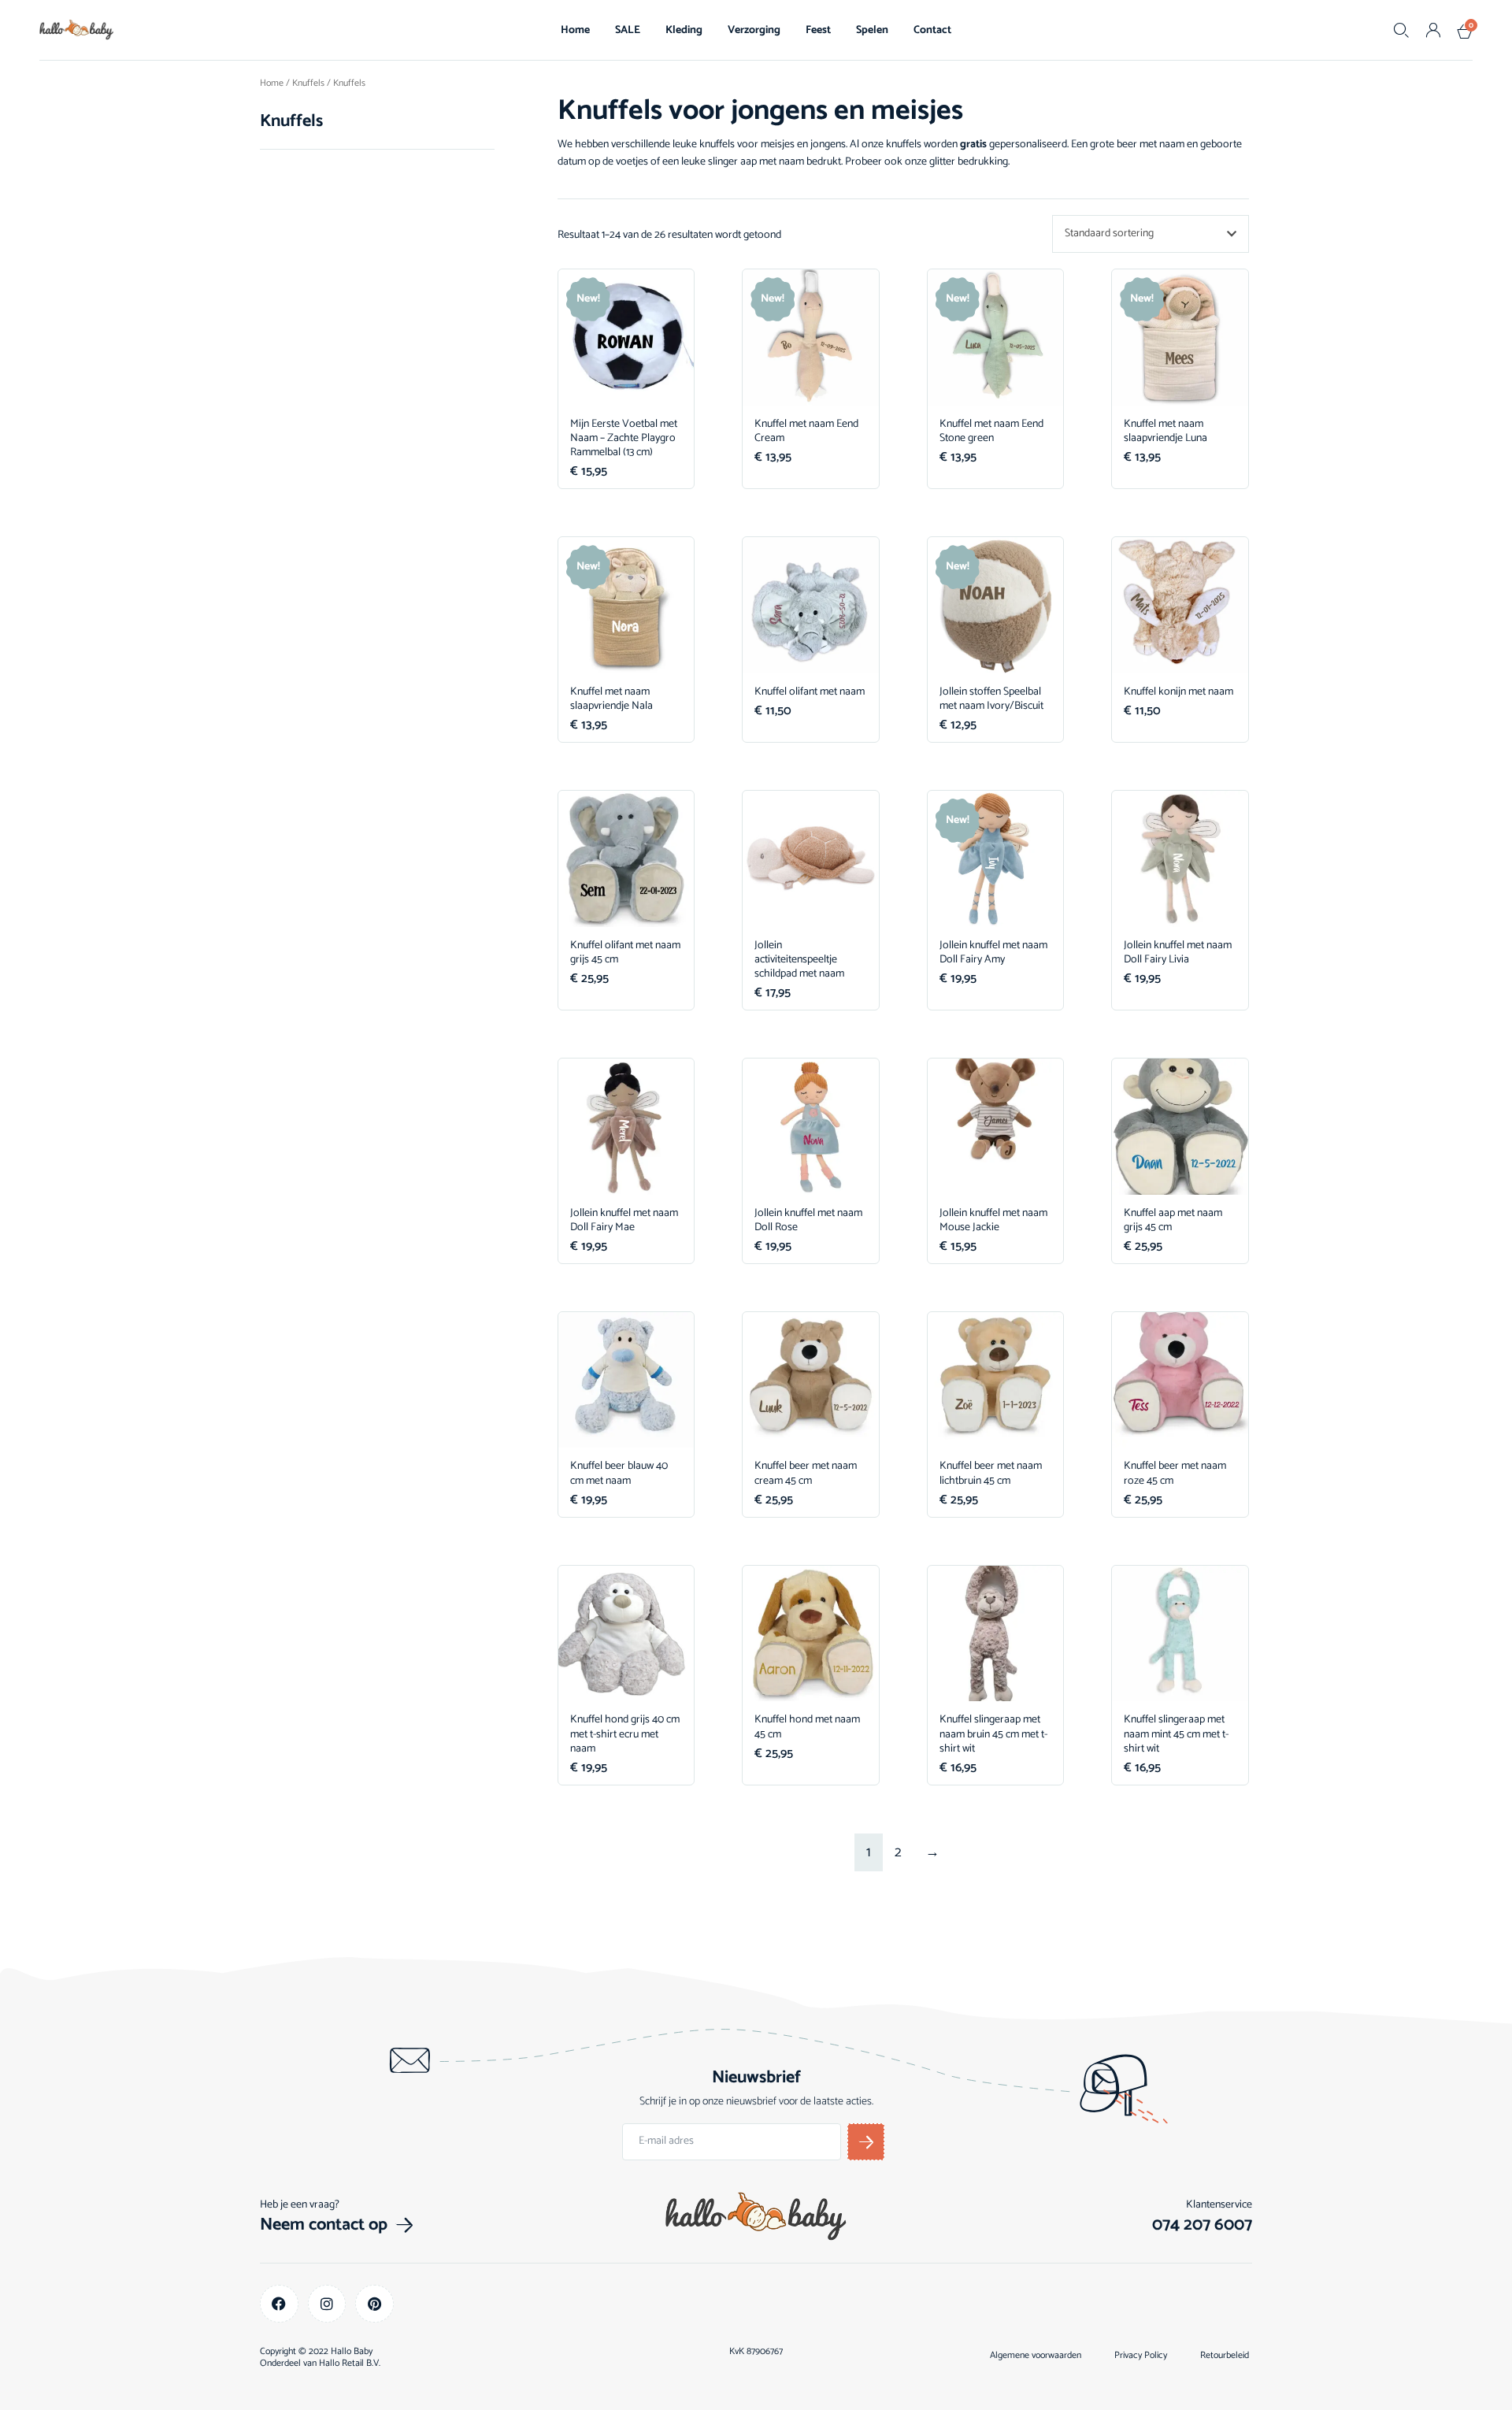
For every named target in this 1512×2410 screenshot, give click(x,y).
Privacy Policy (1141, 2356)
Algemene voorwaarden (1036, 2356)
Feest (818, 30)
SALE (628, 30)
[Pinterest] (374, 2304)
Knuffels (308, 83)
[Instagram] (327, 2304)
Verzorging (754, 30)
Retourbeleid (1225, 2356)
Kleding (684, 30)
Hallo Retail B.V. (350, 2363)
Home (575, 30)
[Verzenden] (866, 2142)
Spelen (872, 30)
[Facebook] (279, 2304)
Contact (932, 30)
